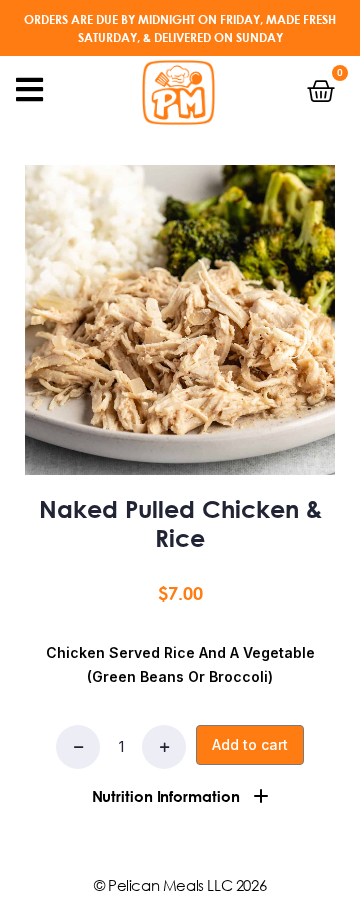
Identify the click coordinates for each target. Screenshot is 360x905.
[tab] (180, 796)
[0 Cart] (321, 91)
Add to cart (250, 744)
